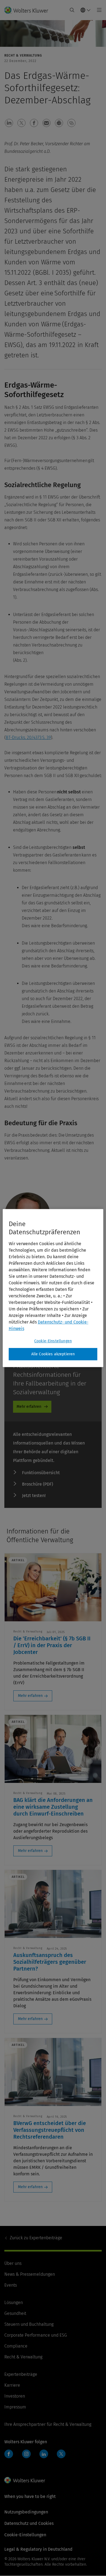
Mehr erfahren (29, 1407)
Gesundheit (15, 2313)
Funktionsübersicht (41, 1473)
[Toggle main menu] (98, 10)
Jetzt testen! (34, 1496)
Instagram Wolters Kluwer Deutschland (28, 2457)
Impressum (15, 2407)
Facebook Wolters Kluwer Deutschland (10, 2457)
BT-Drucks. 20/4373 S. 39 (28, 737)
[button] (9, 123)
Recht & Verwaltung (23, 2357)
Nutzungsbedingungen (26, 2512)
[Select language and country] (86, 10)
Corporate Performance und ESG (36, 2335)
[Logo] (28, 10)
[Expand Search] (72, 10)
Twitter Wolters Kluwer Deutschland (62, 2457)
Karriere (12, 2385)
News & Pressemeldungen (30, 2274)
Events (11, 2285)
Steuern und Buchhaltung (29, 2324)
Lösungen (14, 2303)
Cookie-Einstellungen (53, 1341)
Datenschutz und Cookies (29, 2523)
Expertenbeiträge (36, 2238)
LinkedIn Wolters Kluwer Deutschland (45, 2457)
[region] (53, 1288)
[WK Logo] (25, 2480)
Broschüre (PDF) (38, 1484)
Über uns (13, 2263)
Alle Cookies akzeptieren (53, 1354)
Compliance (16, 2346)
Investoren (15, 2396)
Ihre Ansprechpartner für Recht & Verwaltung (48, 2424)
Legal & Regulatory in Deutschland (38, 2549)
